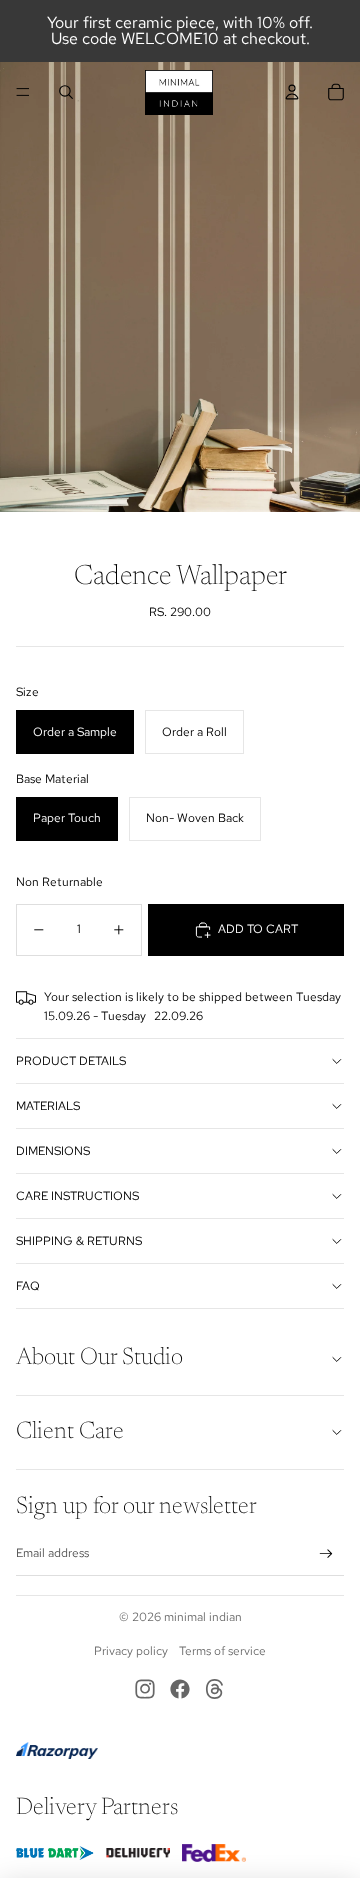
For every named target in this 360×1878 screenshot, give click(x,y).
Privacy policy (131, 1651)
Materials (48, 1106)
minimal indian (203, 1617)
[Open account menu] (292, 92)
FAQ (28, 1286)
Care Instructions (77, 1196)
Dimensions (53, 1151)
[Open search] (66, 92)
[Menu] (23, 92)
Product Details (71, 1061)
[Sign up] (326, 1553)
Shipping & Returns (79, 1241)
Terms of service (222, 1651)
